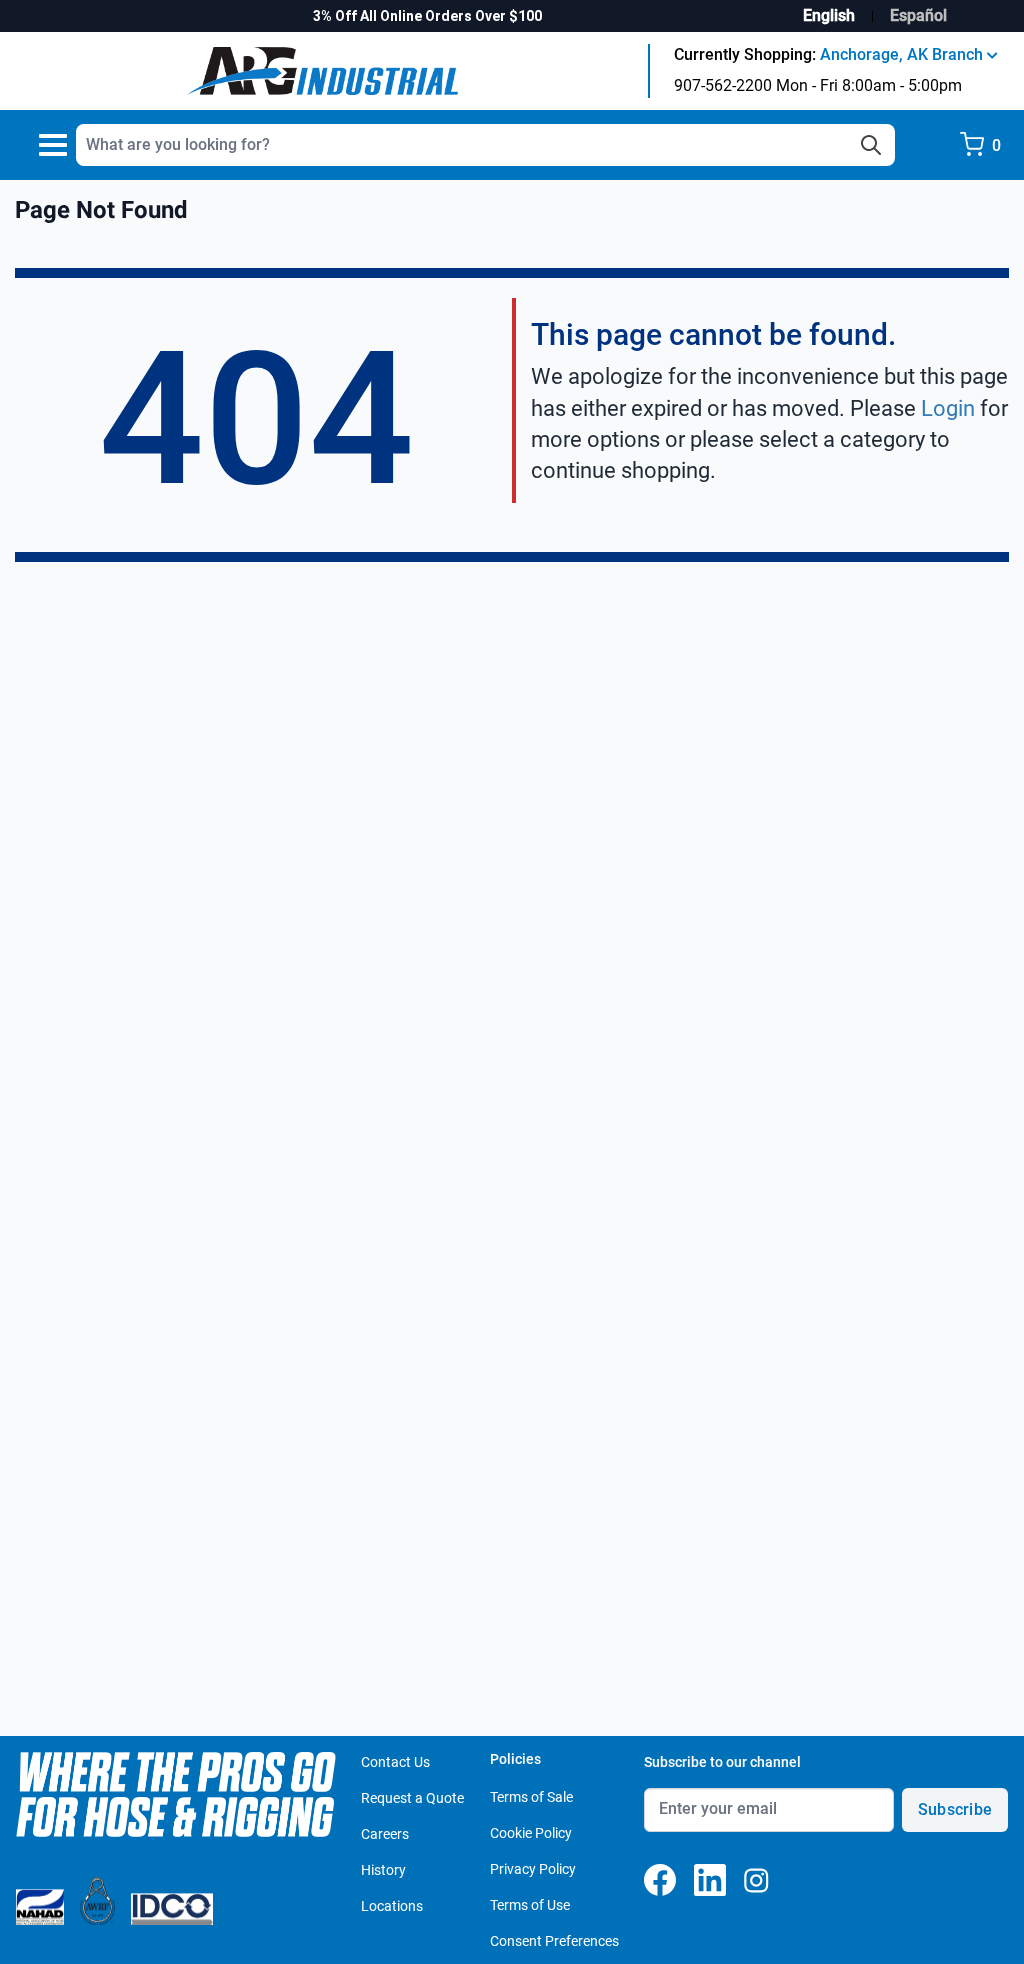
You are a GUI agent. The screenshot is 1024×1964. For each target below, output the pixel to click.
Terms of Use (530, 1905)
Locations (392, 1906)
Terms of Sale (531, 1797)
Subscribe (955, 1809)
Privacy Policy (533, 1869)
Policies (515, 1759)
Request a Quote (412, 1798)
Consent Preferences (554, 1941)
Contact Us (395, 1762)
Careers (385, 1834)
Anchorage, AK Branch (903, 54)
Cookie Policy (531, 1833)
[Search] (871, 145)
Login (948, 408)
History (383, 1870)
